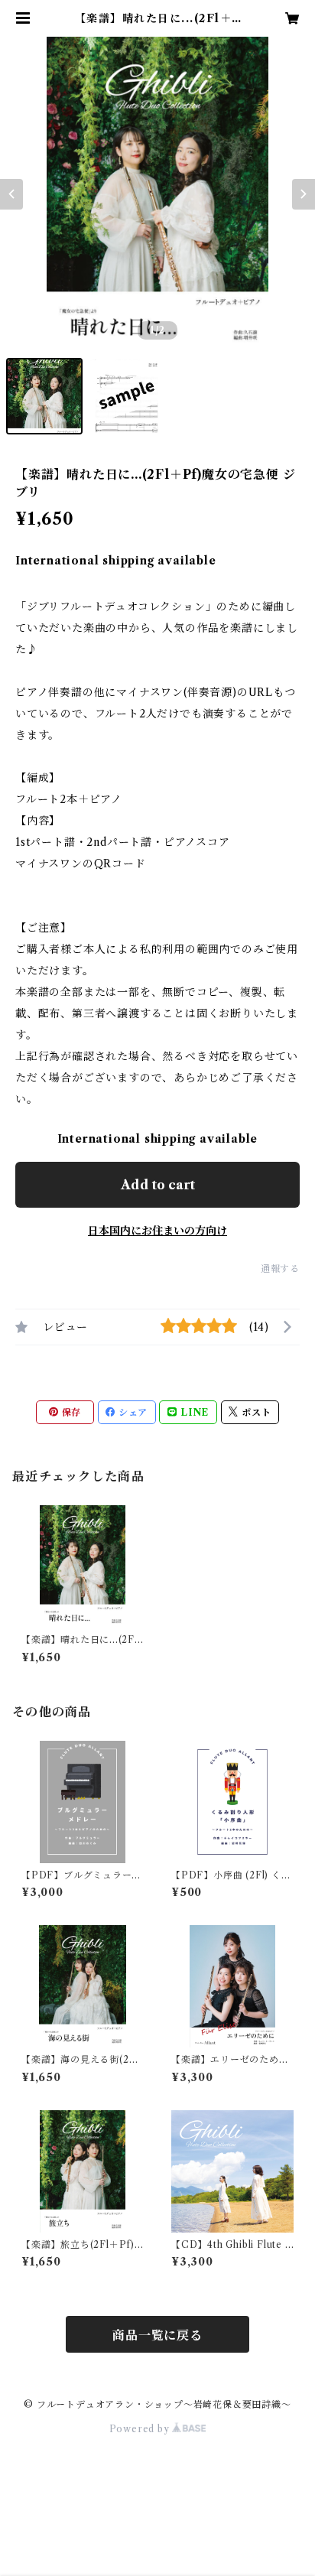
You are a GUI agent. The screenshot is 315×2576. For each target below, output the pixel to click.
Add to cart (158, 1185)
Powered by (141, 2429)
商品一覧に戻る (157, 2335)
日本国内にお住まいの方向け (157, 1231)
